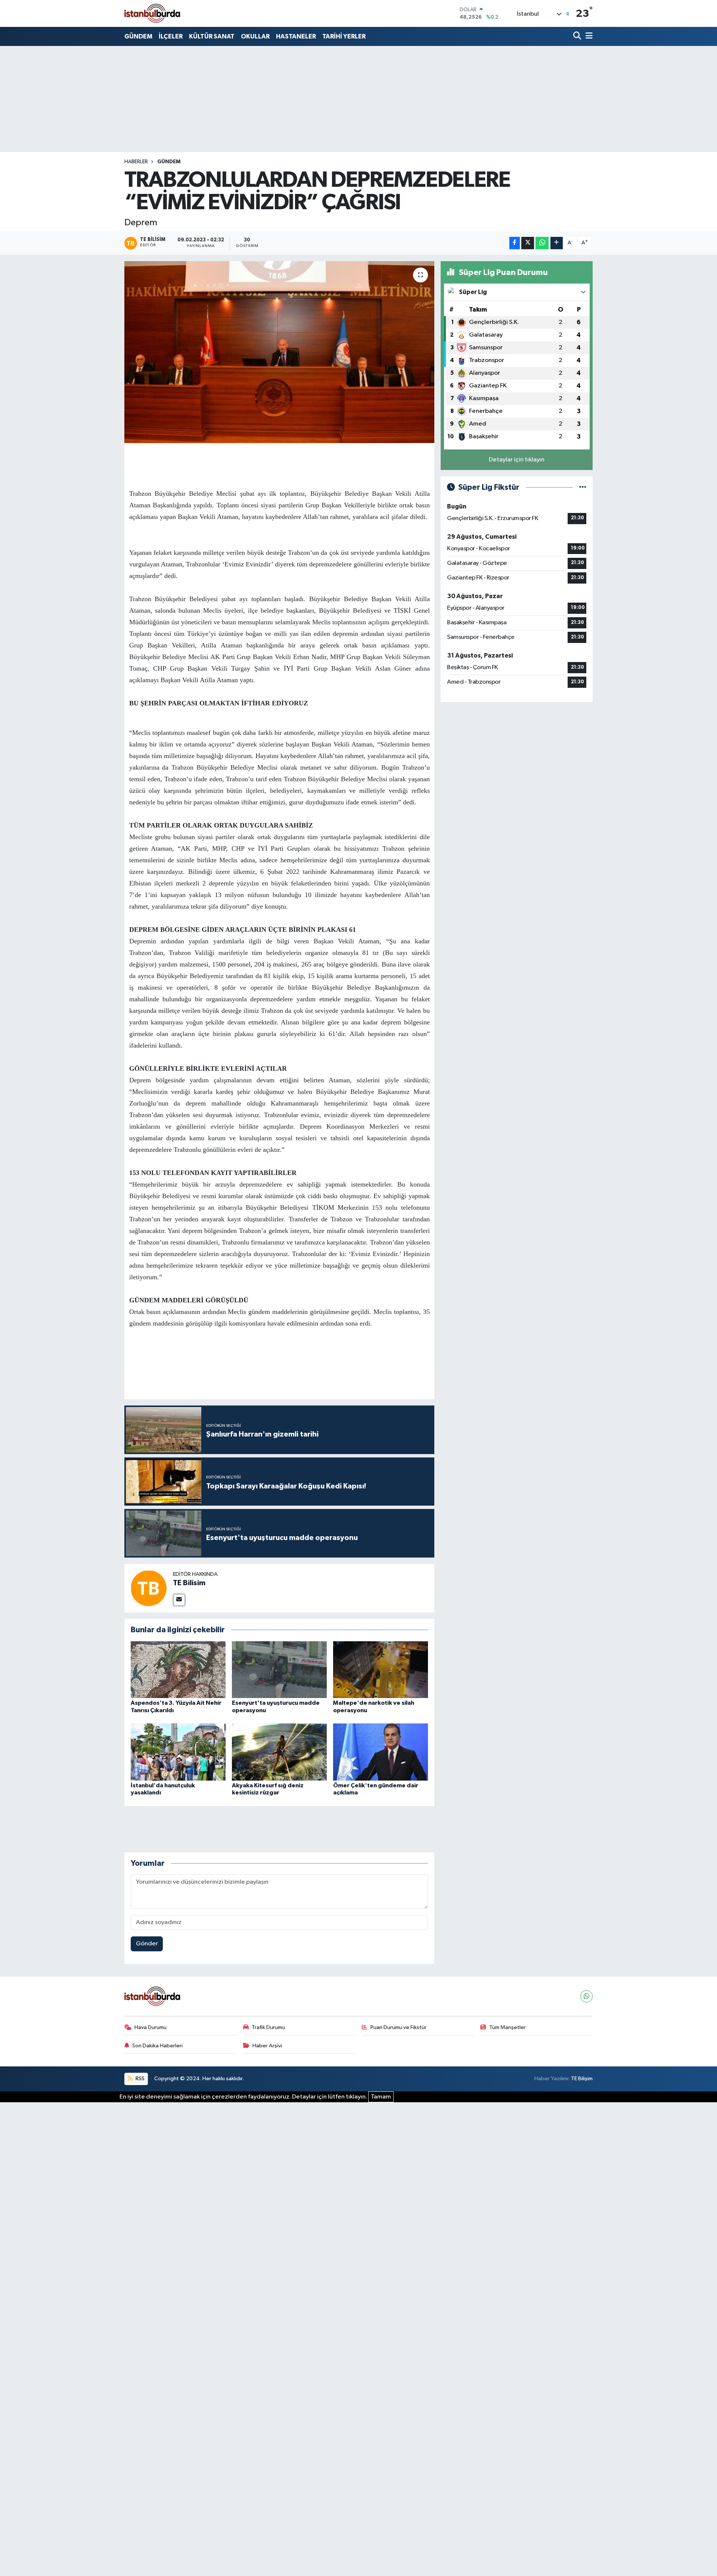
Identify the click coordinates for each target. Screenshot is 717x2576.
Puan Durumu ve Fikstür (398, 2027)
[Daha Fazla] (557, 243)
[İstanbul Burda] (152, 13)
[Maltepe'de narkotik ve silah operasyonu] (381, 1669)
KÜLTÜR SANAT (212, 36)
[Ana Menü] (588, 36)
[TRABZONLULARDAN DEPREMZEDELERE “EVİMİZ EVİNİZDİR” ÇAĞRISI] (280, 352)
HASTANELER (296, 36)
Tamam (381, 2097)
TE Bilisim (189, 1583)
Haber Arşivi (267, 2046)
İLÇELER (171, 36)
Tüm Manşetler (508, 2027)
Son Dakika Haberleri (157, 2046)
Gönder (147, 1944)
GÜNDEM (138, 36)
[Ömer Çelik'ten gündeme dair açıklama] (381, 1752)
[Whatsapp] (586, 1996)
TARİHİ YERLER (344, 36)
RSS (139, 2079)
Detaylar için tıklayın (517, 460)
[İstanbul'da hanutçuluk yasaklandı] (178, 1752)
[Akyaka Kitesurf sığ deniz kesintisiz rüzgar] (279, 1752)
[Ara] (578, 36)
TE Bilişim (582, 2079)
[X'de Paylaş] (528, 243)
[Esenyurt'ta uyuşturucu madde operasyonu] (279, 1669)
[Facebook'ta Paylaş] (515, 243)
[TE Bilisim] (149, 1588)
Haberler (136, 162)
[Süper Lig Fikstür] (583, 487)
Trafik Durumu (268, 2027)
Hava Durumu (150, 2027)
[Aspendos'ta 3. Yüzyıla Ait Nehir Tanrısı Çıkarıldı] (178, 1669)
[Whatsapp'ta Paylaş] (542, 243)
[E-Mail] (179, 1600)
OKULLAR (255, 36)
